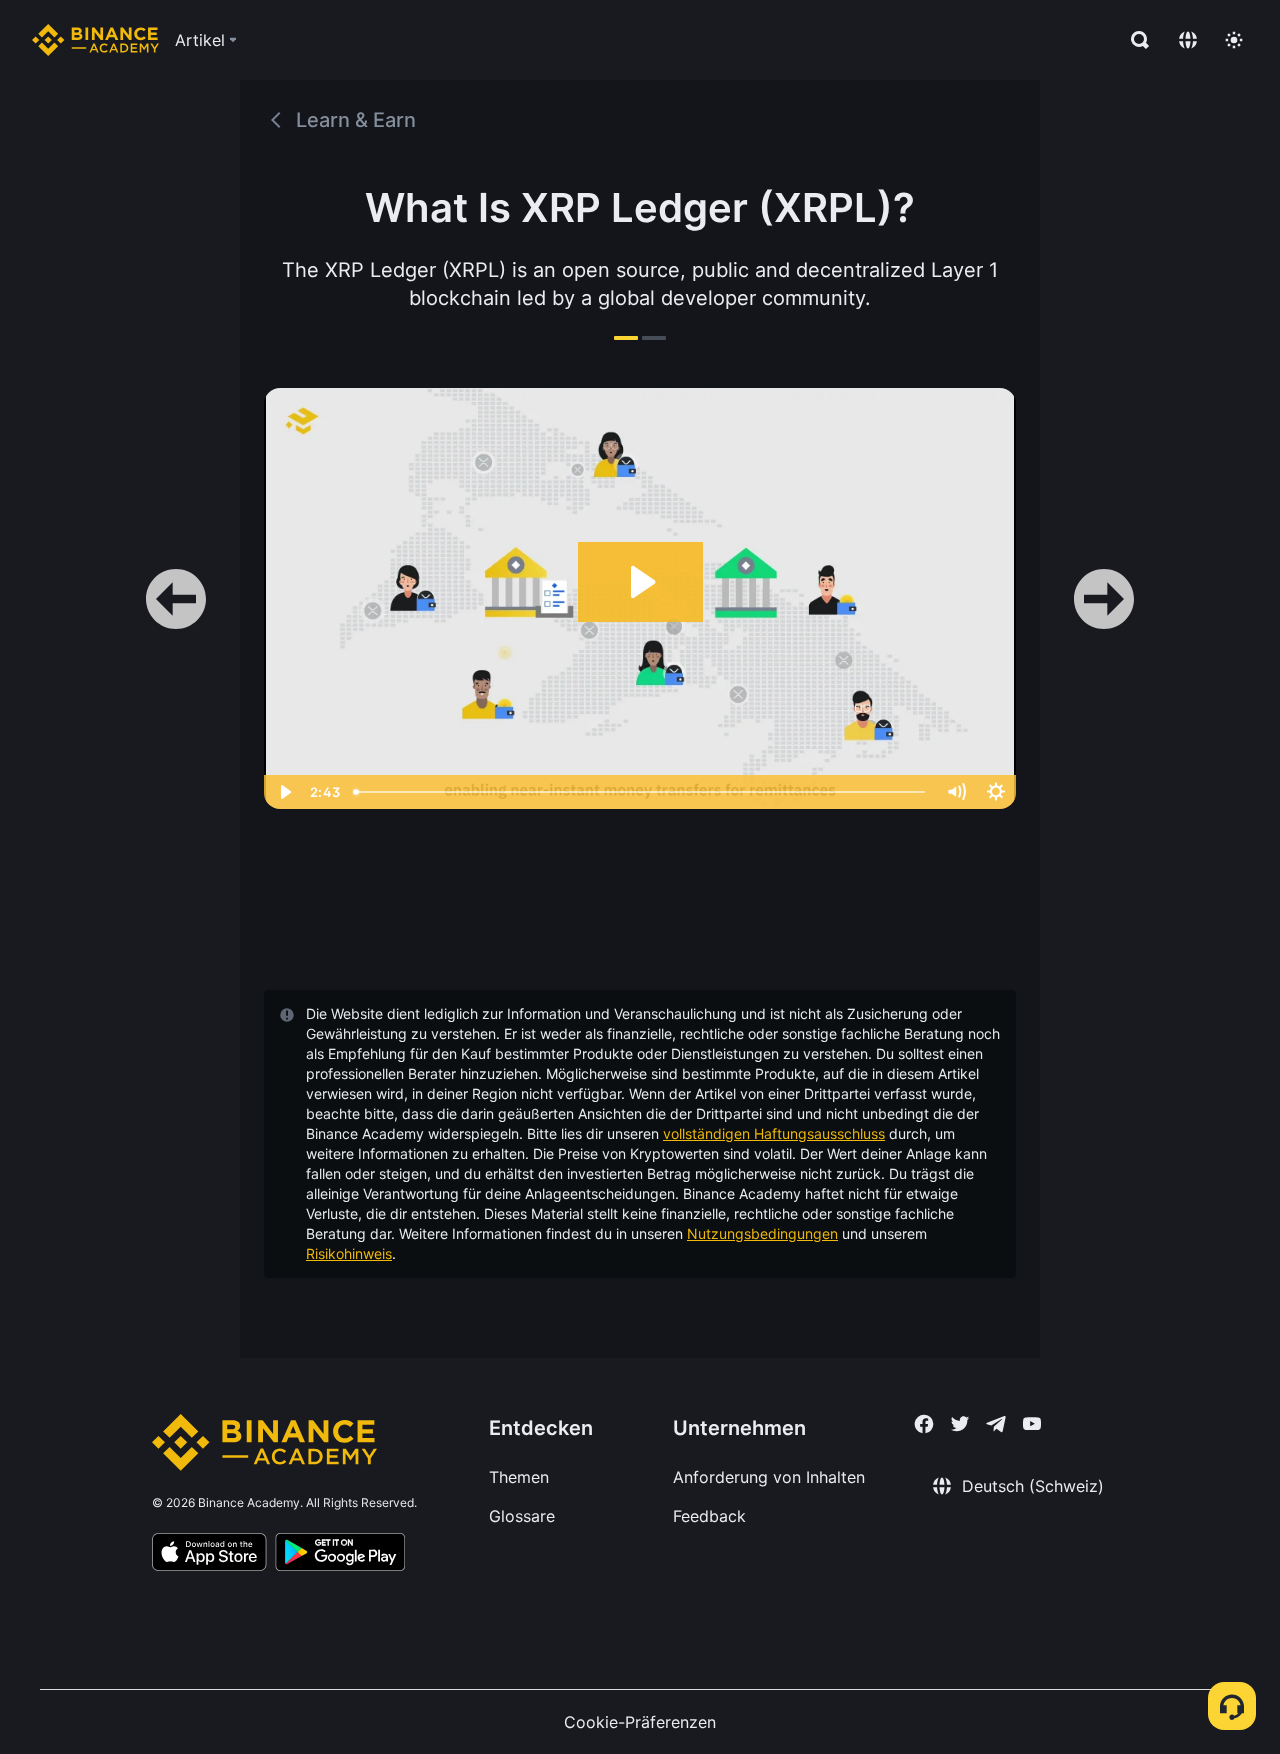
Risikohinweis (349, 1253)
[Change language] (1188, 40)
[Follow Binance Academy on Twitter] (960, 1424)
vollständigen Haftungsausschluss (774, 1133)
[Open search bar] (1134, 40)
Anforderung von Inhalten (769, 1477)
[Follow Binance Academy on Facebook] (924, 1424)
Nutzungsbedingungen (762, 1233)
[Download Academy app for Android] (340, 1555)
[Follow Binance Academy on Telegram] (996, 1424)
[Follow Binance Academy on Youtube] (1032, 1423)
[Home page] (95, 40)
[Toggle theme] (1234, 40)
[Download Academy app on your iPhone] (209, 1555)
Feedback (709, 1516)
